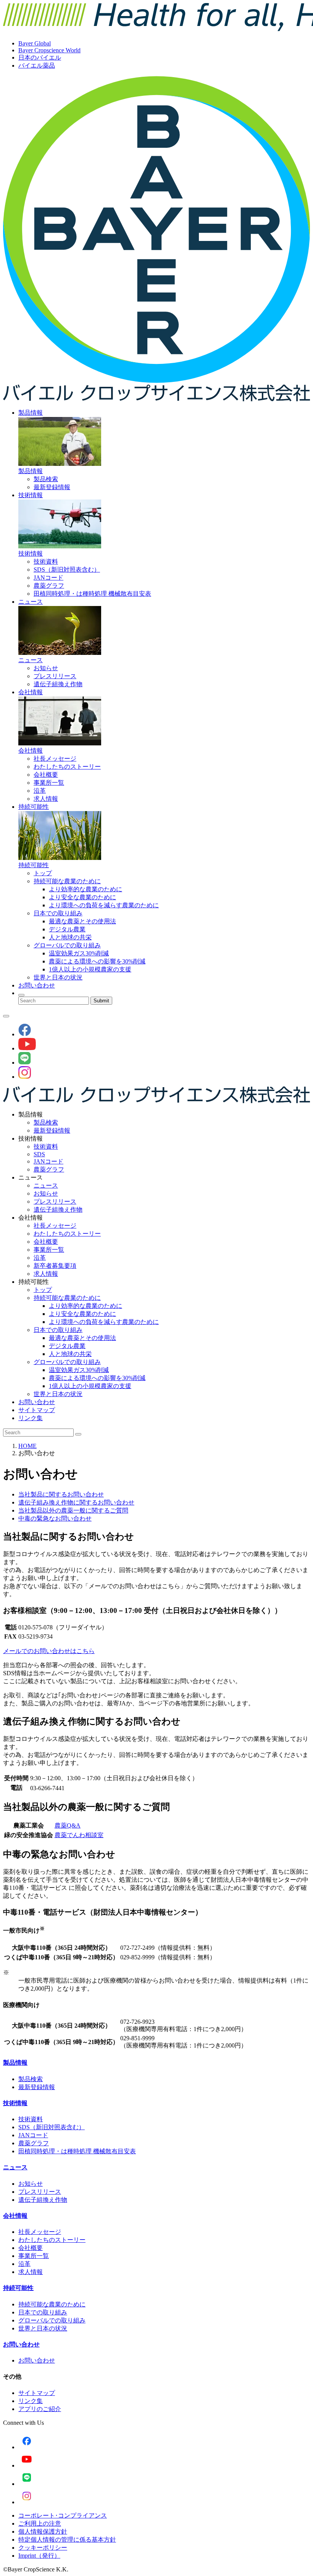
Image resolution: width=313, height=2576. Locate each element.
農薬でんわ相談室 (79, 1835)
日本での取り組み (58, 913)
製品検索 (46, 479)
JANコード (48, 578)
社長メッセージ (55, 759)
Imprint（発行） (39, 2556)
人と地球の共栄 (70, 937)
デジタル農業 (67, 929)
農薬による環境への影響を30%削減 (97, 961)
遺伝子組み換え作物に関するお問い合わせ (76, 1502)
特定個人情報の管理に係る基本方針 (67, 2540)
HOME (27, 1446)
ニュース (31, 602)
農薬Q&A (68, 1825)
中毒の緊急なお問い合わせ (55, 1518)
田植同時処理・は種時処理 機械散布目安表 (92, 594)
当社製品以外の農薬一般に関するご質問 (73, 1510)
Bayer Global (35, 43)
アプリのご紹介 (40, 2409)
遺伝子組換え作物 (58, 684)
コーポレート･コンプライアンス (63, 2515)
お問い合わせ (37, 985)
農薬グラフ (49, 586)
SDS (39, 1154)
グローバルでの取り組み (67, 945)
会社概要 (46, 775)
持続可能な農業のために (67, 881)
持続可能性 (34, 807)
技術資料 (46, 562)
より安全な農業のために (82, 897)
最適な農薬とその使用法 (82, 921)
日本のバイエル (40, 57)
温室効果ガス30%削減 (79, 953)
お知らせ (46, 668)
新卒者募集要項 (55, 1266)
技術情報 (31, 495)
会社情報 (31, 692)
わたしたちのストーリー (67, 767)
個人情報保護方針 (43, 2532)
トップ (43, 873)
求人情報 (46, 799)
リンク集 (31, 1418)
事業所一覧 (49, 783)
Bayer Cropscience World (49, 50)
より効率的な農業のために (86, 889)
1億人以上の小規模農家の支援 (90, 969)
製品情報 (31, 413)
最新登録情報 (52, 487)
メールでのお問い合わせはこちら (49, 1651)
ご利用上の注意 (40, 2523)
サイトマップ (37, 1410)
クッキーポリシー (43, 2548)
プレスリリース (55, 676)
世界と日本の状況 (58, 977)
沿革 (40, 791)
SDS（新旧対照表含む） (67, 570)
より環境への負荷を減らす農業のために (104, 905)
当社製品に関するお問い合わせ (61, 1494)
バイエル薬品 (37, 65)
